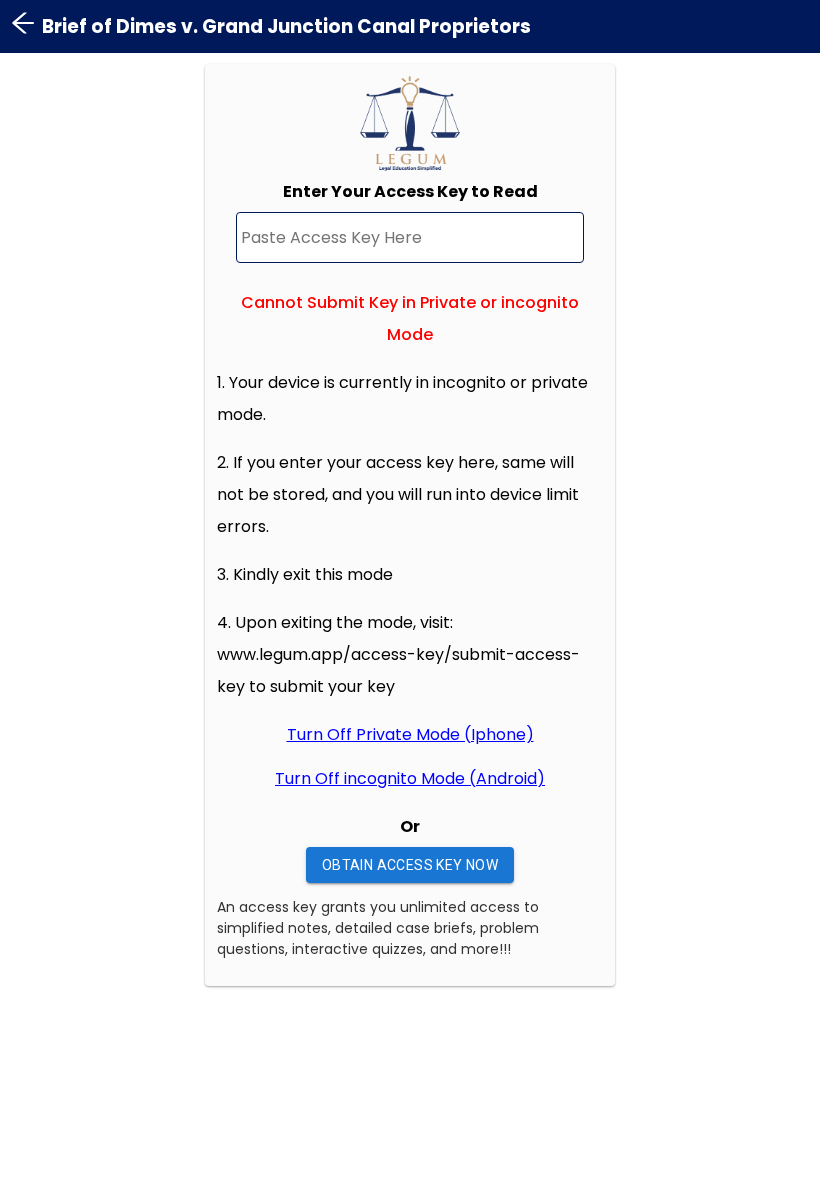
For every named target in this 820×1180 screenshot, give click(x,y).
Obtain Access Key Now (410, 865)
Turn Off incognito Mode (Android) (410, 778)
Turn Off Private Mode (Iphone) (410, 734)
